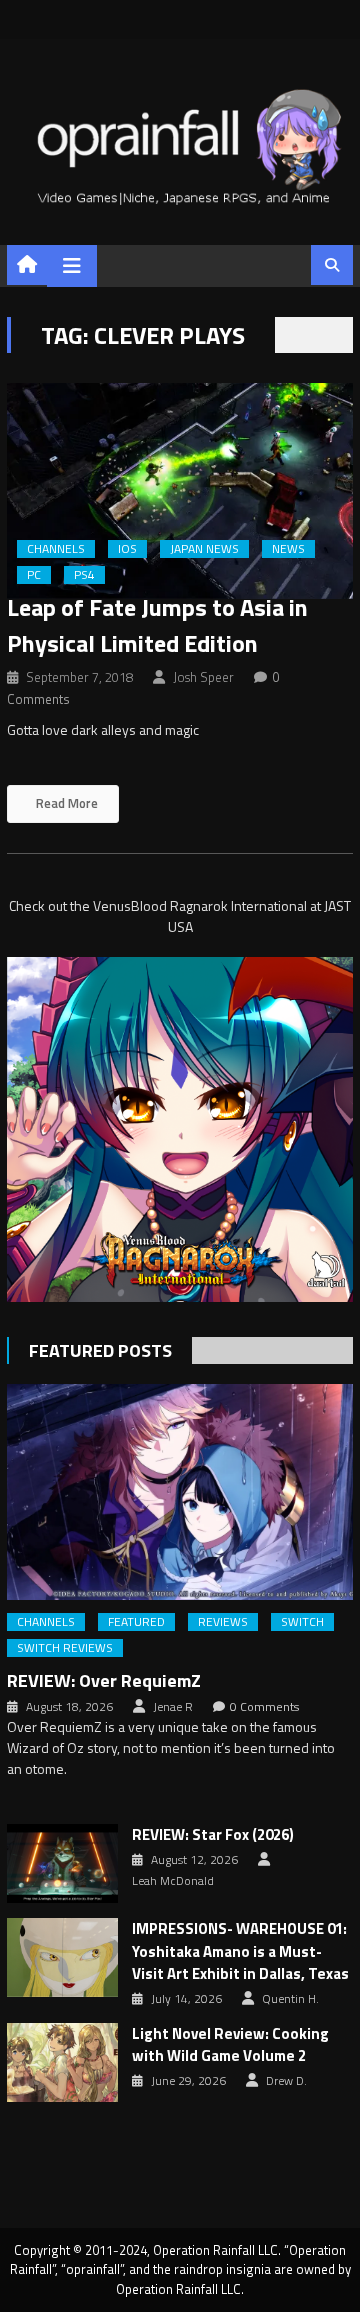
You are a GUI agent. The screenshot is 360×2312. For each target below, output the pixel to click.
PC (34, 575)
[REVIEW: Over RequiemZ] (180, 1492)
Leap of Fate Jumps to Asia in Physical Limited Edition (157, 625)
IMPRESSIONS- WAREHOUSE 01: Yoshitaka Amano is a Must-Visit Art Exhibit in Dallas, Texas (240, 1951)
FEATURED (136, 1622)
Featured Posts (100, 1350)
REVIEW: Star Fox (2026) (213, 1835)
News (288, 549)
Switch (302, 1622)
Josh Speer (203, 677)
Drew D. (286, 2081)
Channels (56, 549)
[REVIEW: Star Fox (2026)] (62, 1863)
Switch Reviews (65, 1648)
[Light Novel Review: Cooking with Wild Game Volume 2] (62, 2062)
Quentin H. (290, 1999)
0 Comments (264, 1707)
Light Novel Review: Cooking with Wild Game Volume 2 (230, 2045)
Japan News (204, 549)
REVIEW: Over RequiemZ (104, 1680)
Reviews (223, 1622)
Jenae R (173, 1707)
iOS (127, 549)
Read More (65, 803)
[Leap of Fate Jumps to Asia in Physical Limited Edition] (180, 491)
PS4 (84, 575)
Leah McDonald (173, 1881)
